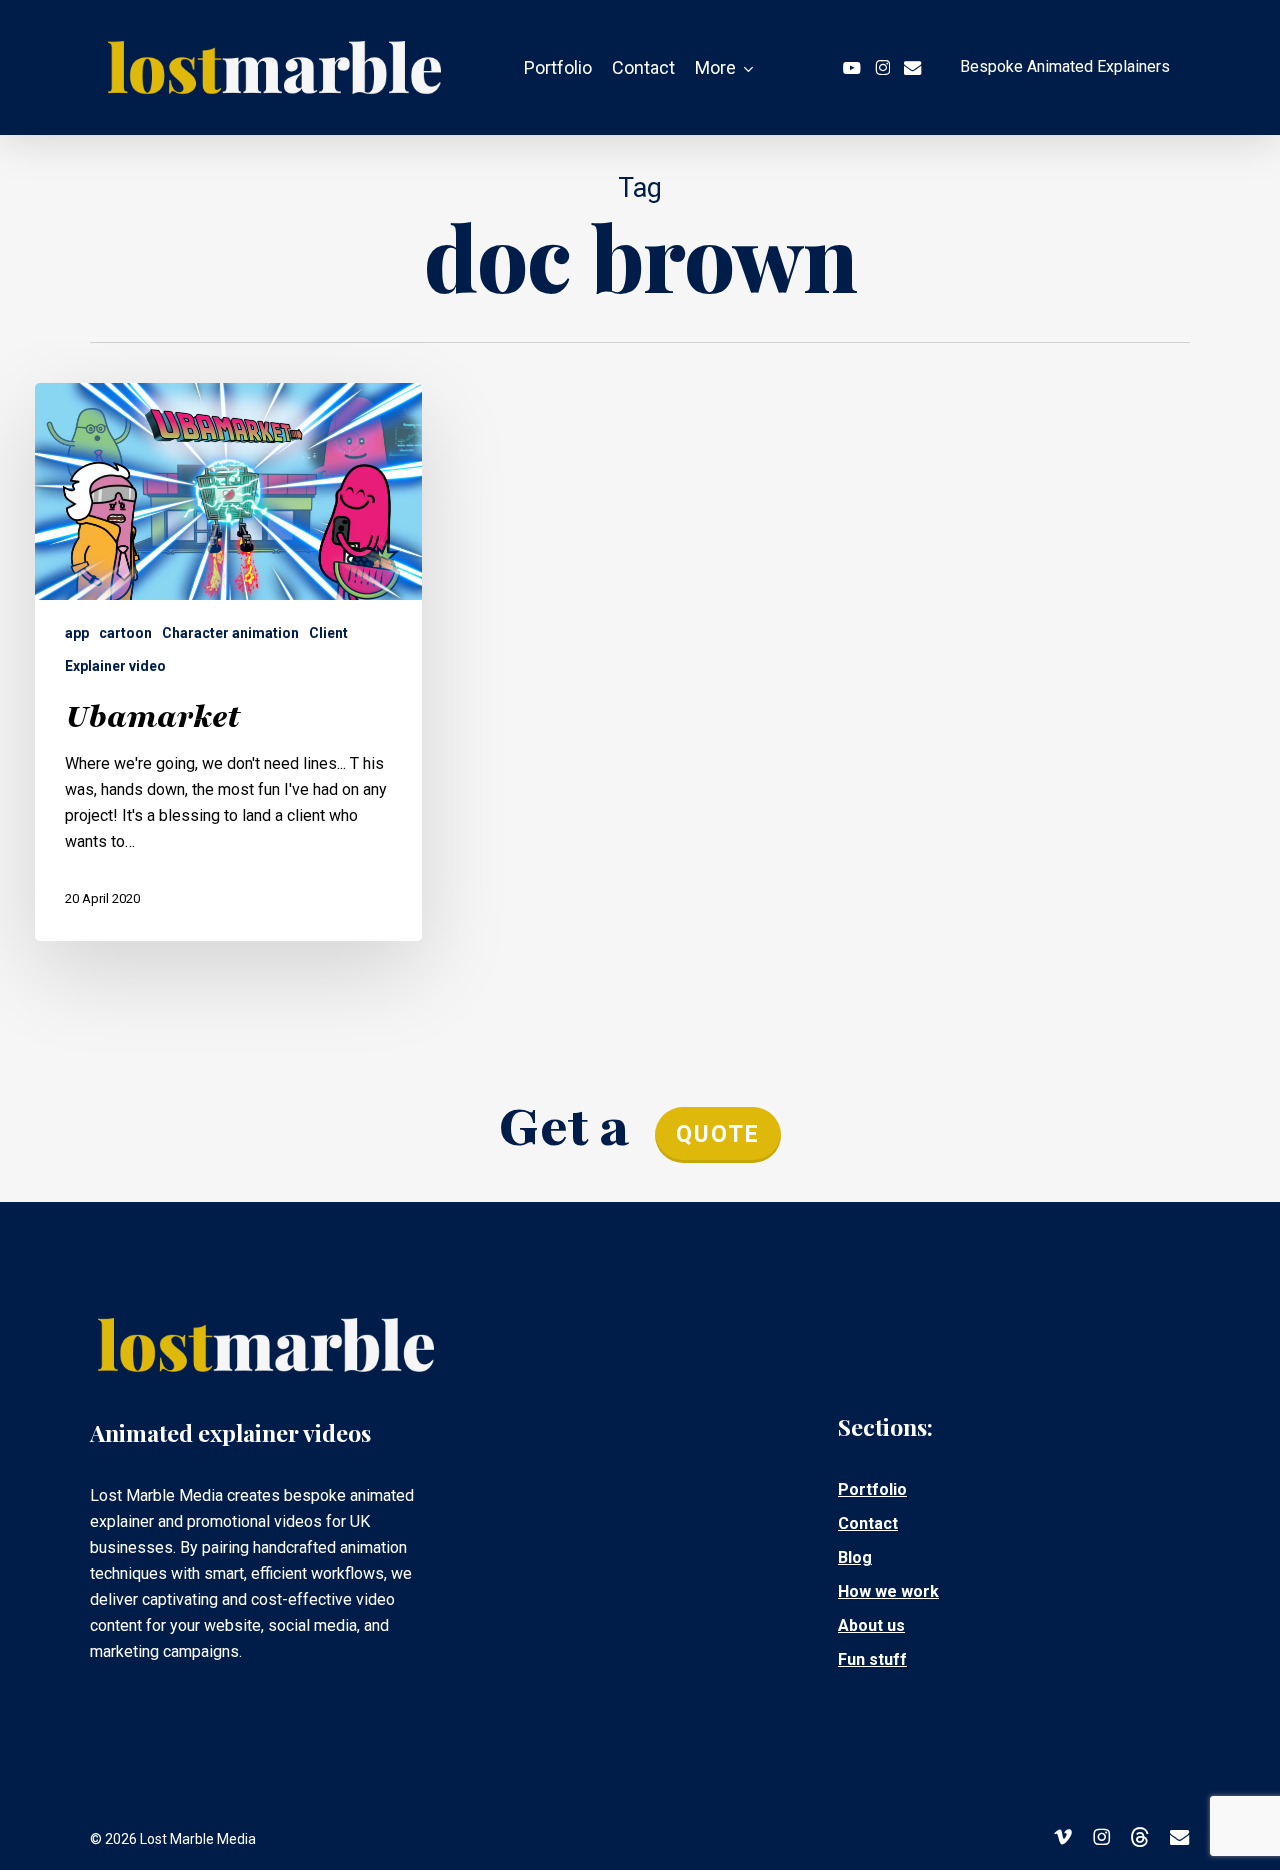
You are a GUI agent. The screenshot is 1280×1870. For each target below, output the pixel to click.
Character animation (230, 633)
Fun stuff (872, 1659)
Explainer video (115, 666)
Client (328, 633)
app (77, 633)
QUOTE (718, 1134)
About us (871, 1625)
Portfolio (872, 1489)
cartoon (125, 633)
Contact (868, 1523)
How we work (888, 1591)
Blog (855, 1557)
